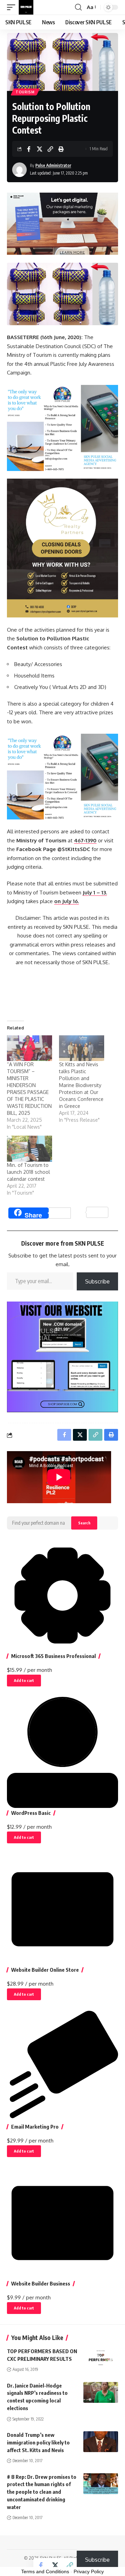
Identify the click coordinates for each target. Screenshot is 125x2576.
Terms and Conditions (45, 2571)
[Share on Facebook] (29, 149)
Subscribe (97, 1281)
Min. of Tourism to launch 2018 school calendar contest (28, 1172)
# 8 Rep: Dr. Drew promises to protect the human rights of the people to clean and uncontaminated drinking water (42, 2492)
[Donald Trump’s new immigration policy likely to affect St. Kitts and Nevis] (101, 2442)
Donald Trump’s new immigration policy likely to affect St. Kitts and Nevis (38, 2442)
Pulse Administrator (53, 165)
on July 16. (66, 901)
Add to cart (24, 1680)
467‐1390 (85, 840)
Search (84, 1523)
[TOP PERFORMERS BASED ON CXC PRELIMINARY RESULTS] (101, 2358)
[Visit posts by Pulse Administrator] (19, 170)
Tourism (25, 92)
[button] (13, 7)
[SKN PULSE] (26, 7)
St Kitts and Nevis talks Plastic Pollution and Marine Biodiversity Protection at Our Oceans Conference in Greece (81, 1085)
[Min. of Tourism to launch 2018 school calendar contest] (30, 1148)
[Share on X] (40, 149)
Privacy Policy (89, 2571)
